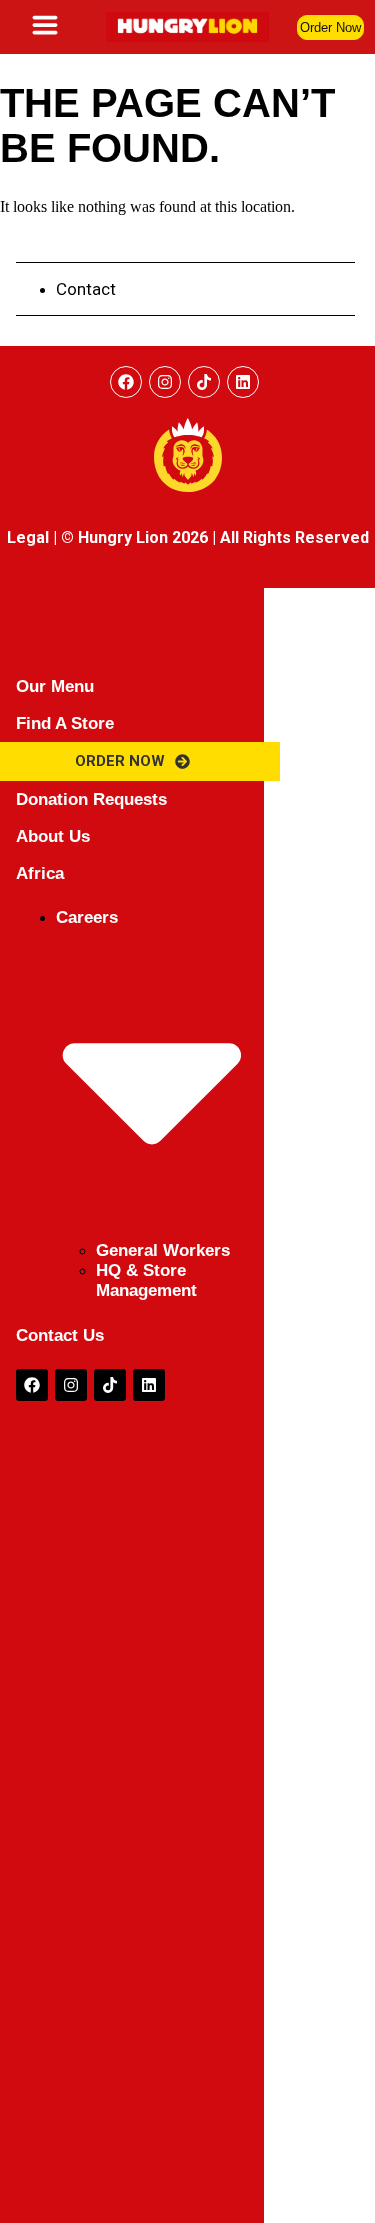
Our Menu (55, 686)
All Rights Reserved (294, 537)
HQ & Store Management (146, 1280)
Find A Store (65, 723)
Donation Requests (91, 799)
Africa (40, 873)
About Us (53, 836)
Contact (86, 289)
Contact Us (60, 1335)
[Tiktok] (110, 1385)
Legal (28, 537)
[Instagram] (165, 382)
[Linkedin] (243, 382)
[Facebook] (126, 382)
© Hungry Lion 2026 (134, 537)
